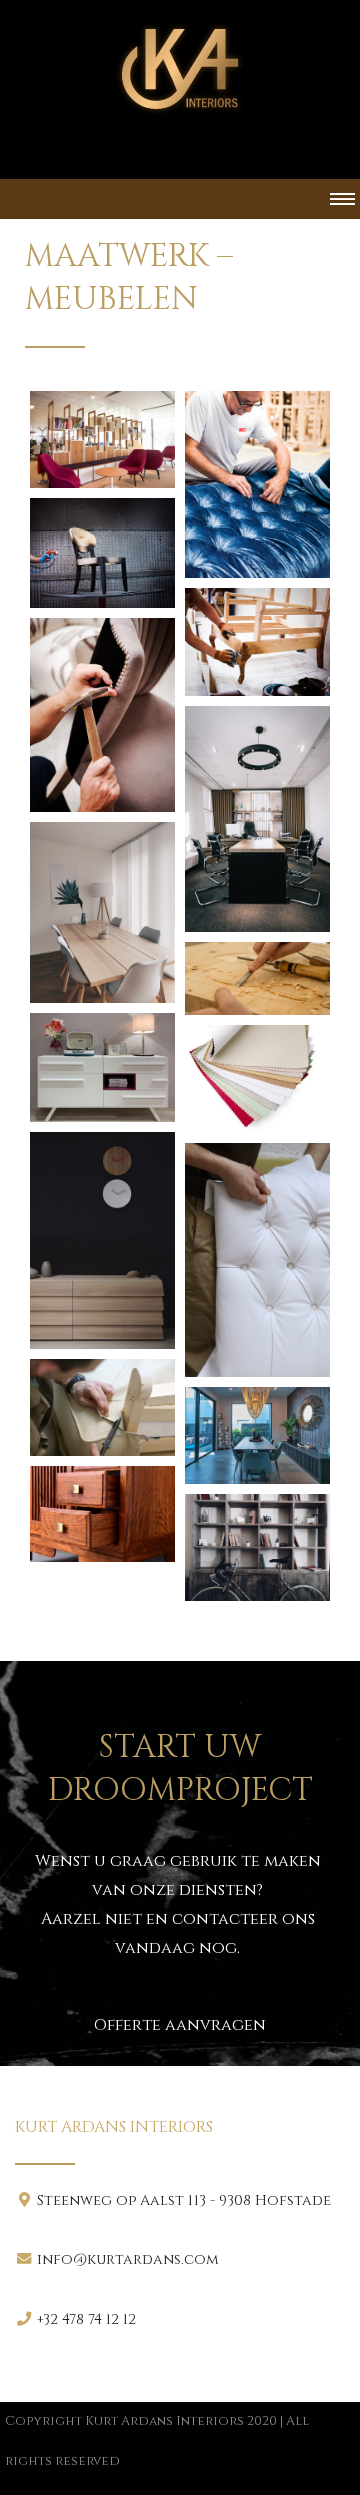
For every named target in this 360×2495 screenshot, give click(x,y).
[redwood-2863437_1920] (102, 1514)
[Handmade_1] (257, 1260)
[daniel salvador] (257, 484)
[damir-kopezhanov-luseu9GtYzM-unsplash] (257, 818)
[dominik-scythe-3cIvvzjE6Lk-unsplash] (257, 978)
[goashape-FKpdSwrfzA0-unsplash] (102, 1240)
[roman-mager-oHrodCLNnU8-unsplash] (257, 1547)
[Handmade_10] (102, 1407)
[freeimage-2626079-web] (257, 1079)
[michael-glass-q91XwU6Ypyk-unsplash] (257, 1435)
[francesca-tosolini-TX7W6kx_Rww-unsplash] (102, 1067)
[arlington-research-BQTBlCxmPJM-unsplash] (102, 439)
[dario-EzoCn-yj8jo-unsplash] (102, 912)
